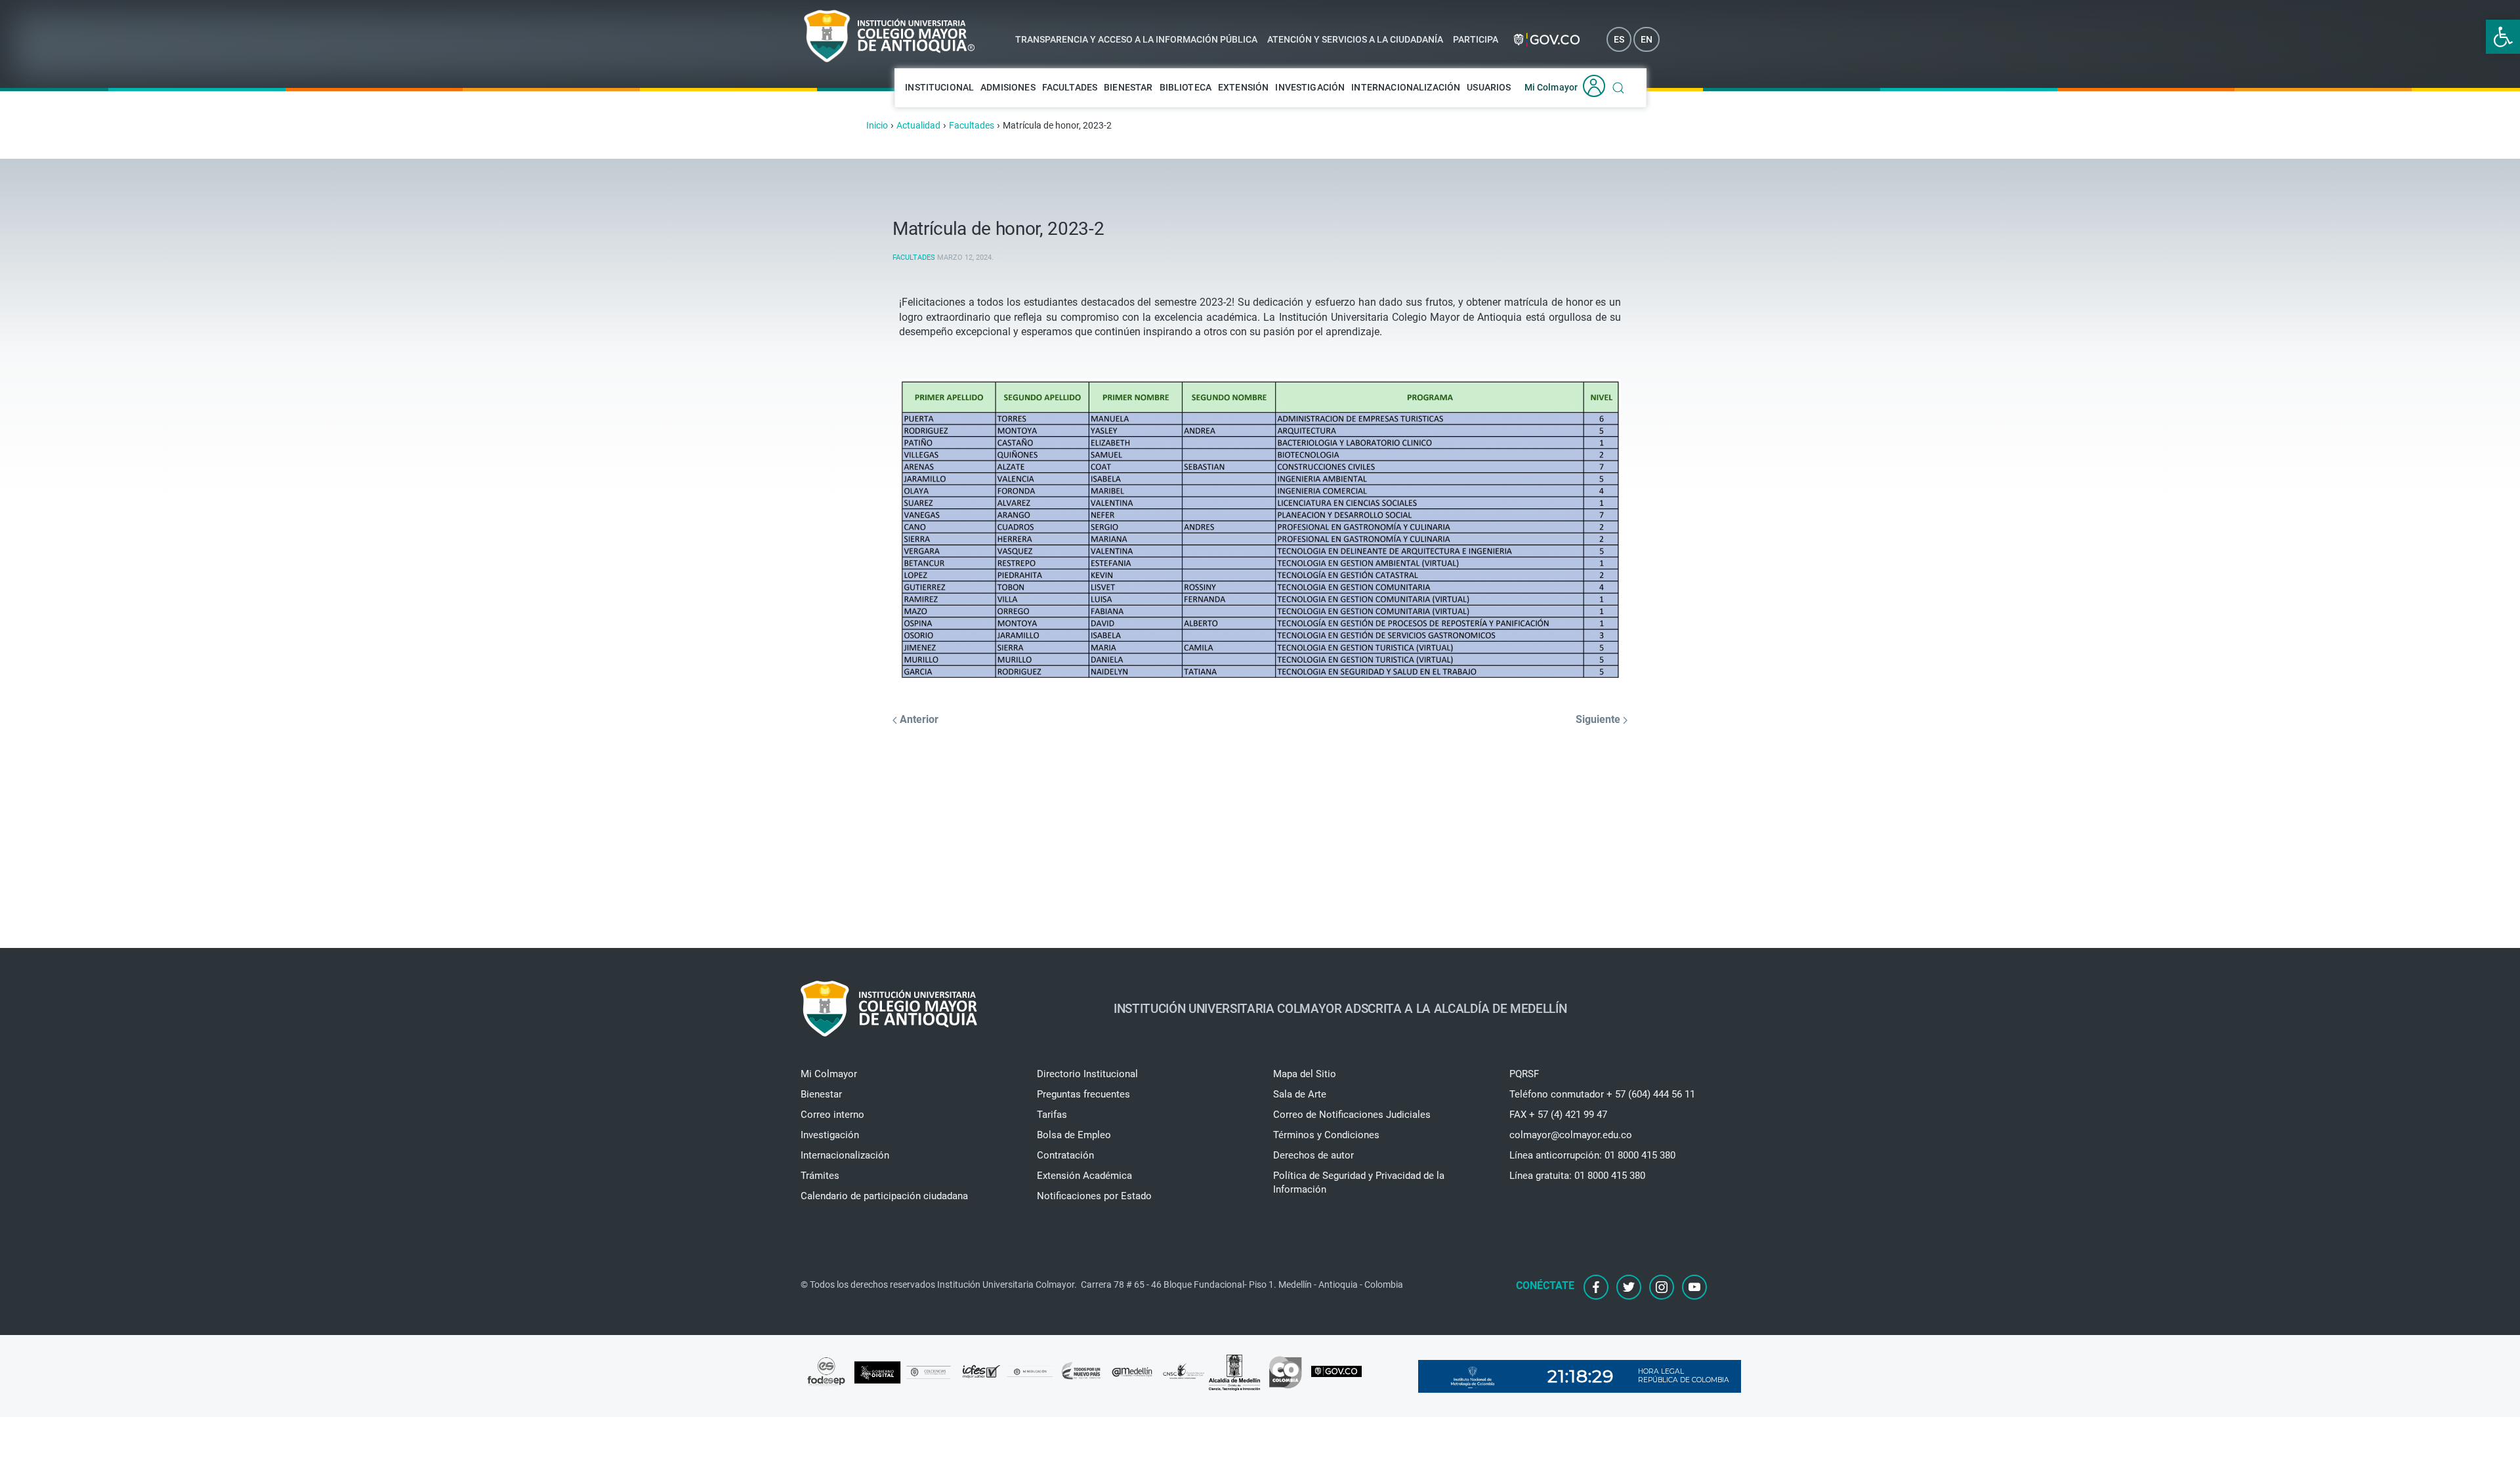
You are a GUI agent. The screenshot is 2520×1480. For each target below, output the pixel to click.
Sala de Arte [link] (1300, 1094)
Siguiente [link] (1599, 719)
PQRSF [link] (1524, 1074)
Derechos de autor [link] (1313, 1155)
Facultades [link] (1070, 87)
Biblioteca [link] (1186, 87)
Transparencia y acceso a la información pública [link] (1136, 39)
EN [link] (1647, 39)
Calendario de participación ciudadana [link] (884, 1196)
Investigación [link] (1310, 87)
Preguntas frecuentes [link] (1083, 1094)
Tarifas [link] (1052, 1115)
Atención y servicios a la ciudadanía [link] (1355, 39)
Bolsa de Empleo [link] (1074, 1135)
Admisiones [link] (1008, 87)
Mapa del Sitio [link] (1305, 1074)
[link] (2503, 37)
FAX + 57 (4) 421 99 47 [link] (1558, 1115)
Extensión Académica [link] (1084, 1176)
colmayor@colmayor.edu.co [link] (1571, 1135)
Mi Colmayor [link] (1551, 87)
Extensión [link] (1243, 87)
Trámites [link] (820, 1176)
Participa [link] (1476, 39)
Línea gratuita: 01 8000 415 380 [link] (1577, 1176)
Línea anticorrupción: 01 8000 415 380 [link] (1592, 1155)
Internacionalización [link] (1406, 87)
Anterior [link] (918, 719)
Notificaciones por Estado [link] (1094, 1196)
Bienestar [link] (1128, 87)
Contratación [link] (1065, 1155)
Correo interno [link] (832, 1115)
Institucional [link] (939, 87)
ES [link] (1619, 39)
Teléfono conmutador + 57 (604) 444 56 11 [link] (1602, 1094)
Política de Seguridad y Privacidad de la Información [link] (1359, 1182)
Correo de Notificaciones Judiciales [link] (1352, 1115)
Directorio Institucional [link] (1087, 1074)
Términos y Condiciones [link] (1326, 1135)
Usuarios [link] (1489, 87)
